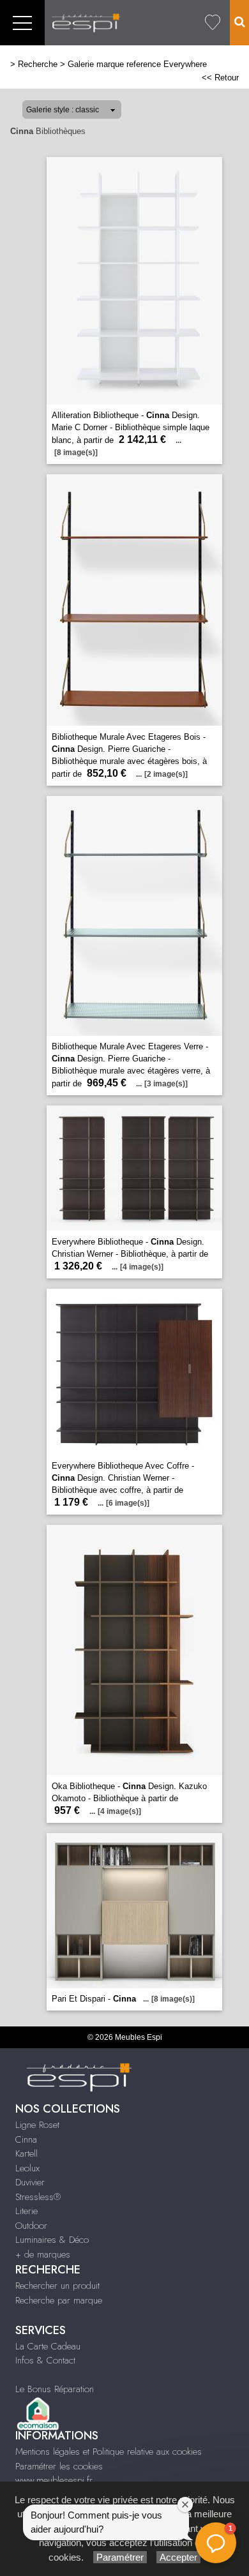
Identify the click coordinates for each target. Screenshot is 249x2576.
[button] (216, 2543)
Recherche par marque (59, 2300)
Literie (26, 2211)
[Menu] (22, 23)
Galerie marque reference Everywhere (137, 64)
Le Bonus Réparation (55, 2389)
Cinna (26, 2139)
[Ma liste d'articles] (213, 23)
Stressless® (38, 2197)
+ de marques (43, 2254)
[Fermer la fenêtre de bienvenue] (185, 2505)
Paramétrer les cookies (59, 2466)
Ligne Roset (37, 2125)
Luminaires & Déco (52, 2240)
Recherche (38, 64)
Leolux (27, 2168)
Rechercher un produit (57, 2286)
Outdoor (31, 2226)
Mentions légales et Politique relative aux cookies (109, 2452)
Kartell (26, 2153)
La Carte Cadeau (48, 2346)
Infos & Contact (45, 2360)
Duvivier (30, 2182)
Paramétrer (120, 2557)
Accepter (178, 2557)
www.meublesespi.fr (54, 2480)
